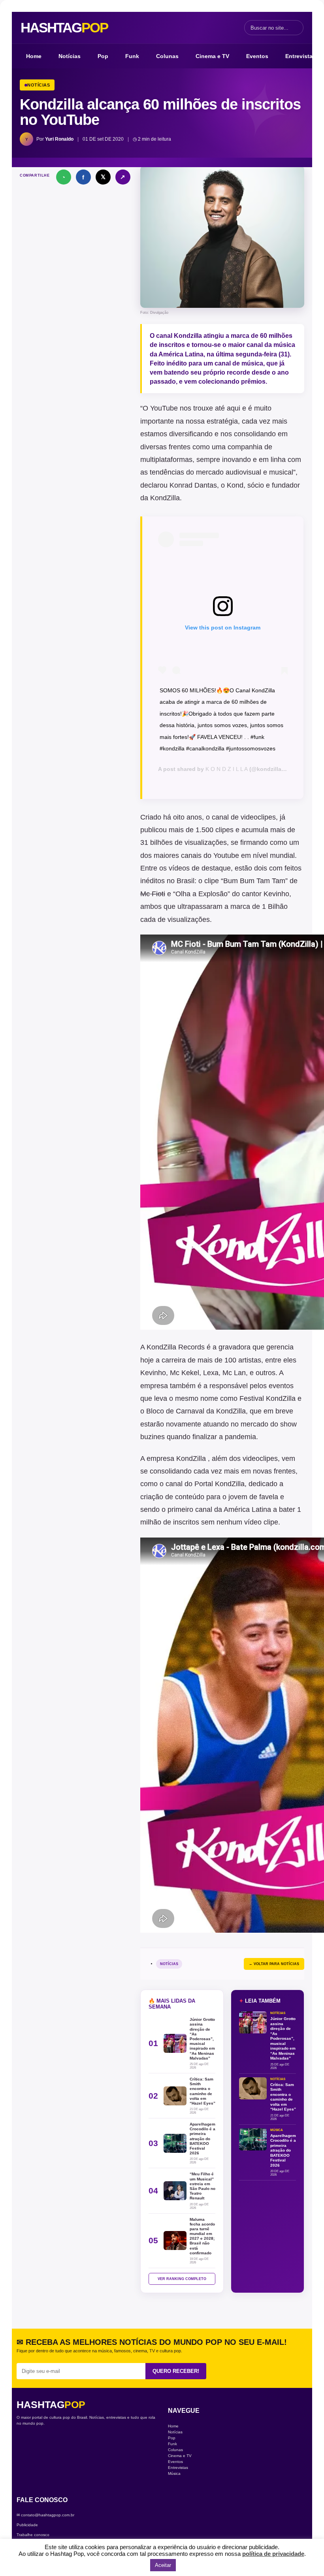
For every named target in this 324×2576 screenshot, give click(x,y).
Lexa (211, 1373)
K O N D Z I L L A (227, 769)
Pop (103, 56)
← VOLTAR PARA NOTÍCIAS (274, 1964)
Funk (132, 56)
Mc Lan (234, 1373)
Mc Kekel (185, 1373)
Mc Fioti (153, 894)
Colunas (167, 56)
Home (34, 56)
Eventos (257, 56)
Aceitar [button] (163, 2565)
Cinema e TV (212, 56)
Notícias (70, 56)
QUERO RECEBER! (176, 2371)
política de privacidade (273, 2554)
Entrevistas (300, 56)
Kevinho (276, 894)
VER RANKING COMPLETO (182, 2279)
